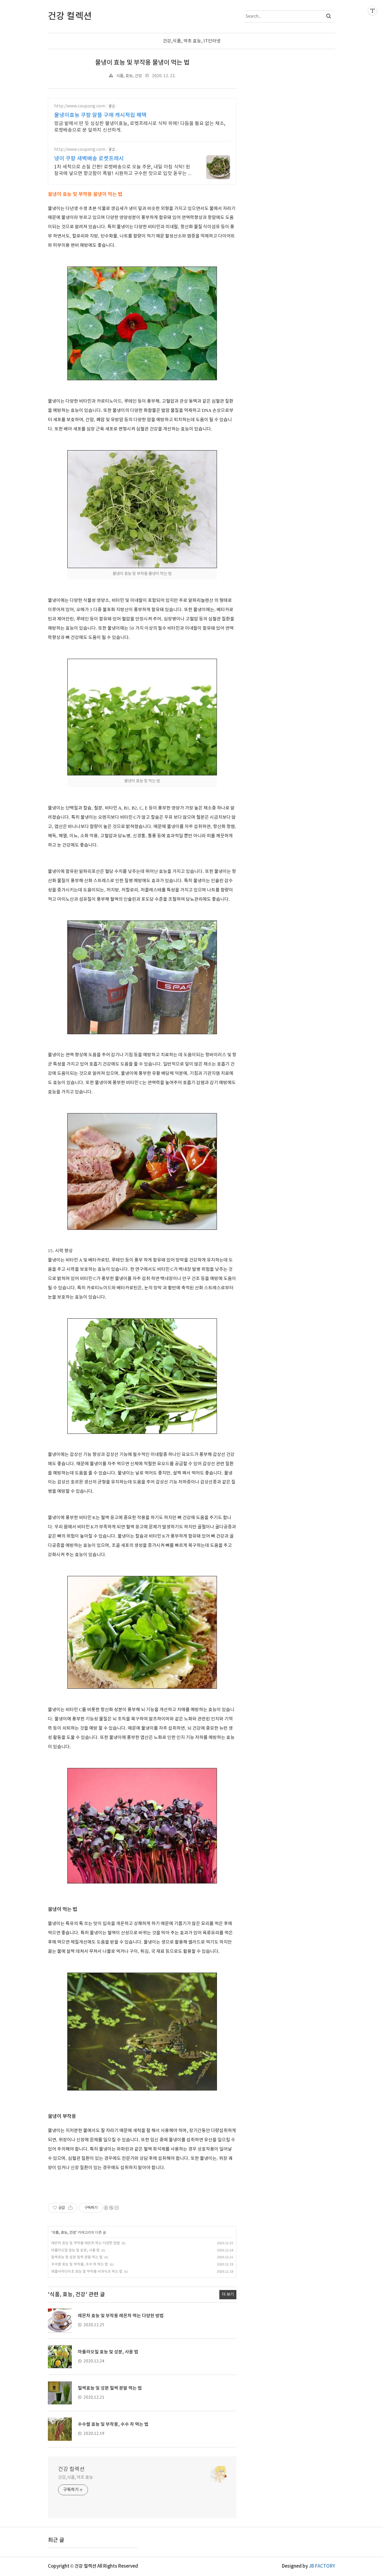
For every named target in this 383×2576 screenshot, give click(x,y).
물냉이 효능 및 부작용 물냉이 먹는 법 (142, 63)
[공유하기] (70, 2208)
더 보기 (228, 2294)
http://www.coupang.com (80, 106)
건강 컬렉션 (71, 2469)
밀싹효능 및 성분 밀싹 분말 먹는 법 (77, 2257)
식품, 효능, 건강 (129, 76)
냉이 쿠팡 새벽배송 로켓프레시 (89, 159)
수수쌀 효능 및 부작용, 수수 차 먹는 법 (80, 2264)
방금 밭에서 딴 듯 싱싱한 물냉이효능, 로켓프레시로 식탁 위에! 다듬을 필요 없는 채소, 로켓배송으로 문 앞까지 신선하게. (140, 127)
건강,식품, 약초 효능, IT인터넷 (192, 41)
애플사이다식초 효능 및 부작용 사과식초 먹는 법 (87, 2272)
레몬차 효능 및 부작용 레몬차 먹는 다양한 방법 (86, 2243)
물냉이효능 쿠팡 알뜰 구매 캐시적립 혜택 (100, 115)
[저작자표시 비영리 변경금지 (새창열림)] (111, 2208)
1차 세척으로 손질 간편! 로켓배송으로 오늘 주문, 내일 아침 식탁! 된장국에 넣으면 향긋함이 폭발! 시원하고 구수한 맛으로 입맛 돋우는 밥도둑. (123, 171)
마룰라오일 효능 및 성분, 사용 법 (75, 2250)
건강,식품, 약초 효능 (76, 2478)
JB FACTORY (322, 2566)
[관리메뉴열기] (373, 10)
